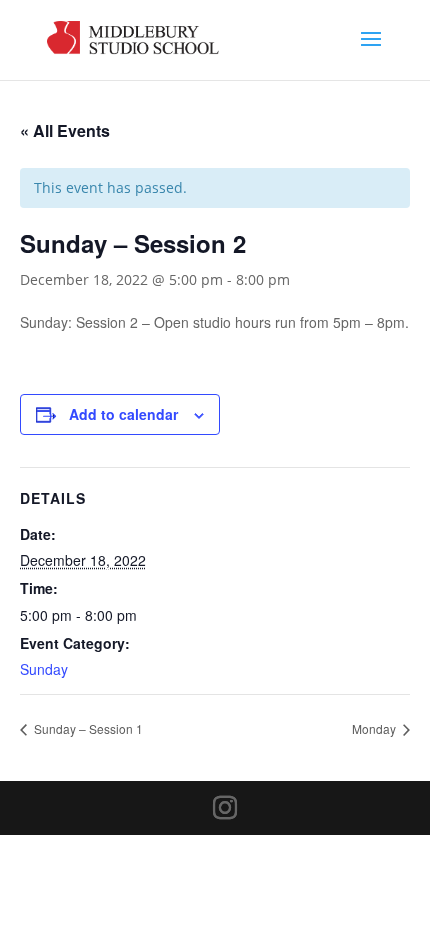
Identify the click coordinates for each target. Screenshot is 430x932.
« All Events (65, 130)
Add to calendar (123, 414)
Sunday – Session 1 (87, 728)
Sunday (44, 669)
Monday (375, 728)
